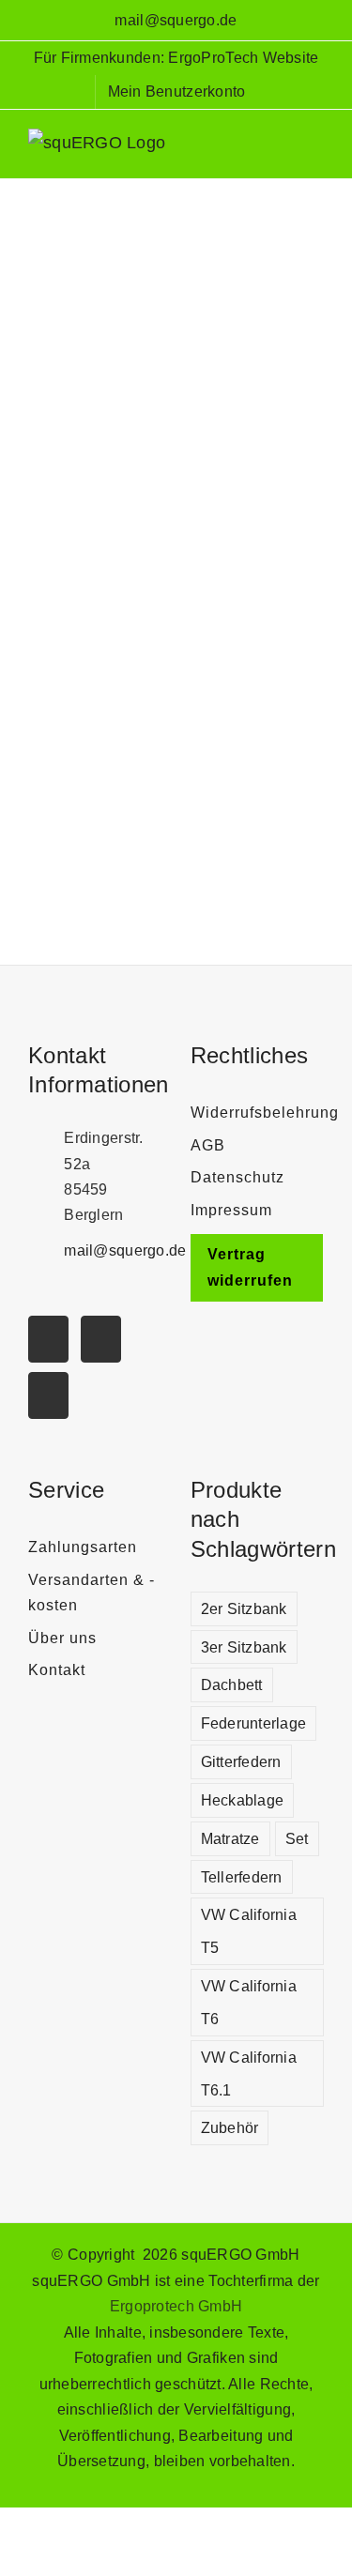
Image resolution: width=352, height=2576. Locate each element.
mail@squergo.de (176, 20)
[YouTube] (48, 1339)
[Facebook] (48, 1395)
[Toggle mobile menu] (316, 150)
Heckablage (243, 1800)
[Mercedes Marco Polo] (171, 289)
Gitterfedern (241, 1761)
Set (297, 1838)
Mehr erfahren (176, 847)
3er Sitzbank (244, 1647)
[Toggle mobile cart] (282, 150)
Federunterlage (254, 1723)
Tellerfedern (242, 1877)
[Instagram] (101, 1339)
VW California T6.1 (249, 2073)
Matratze (230, 1838)
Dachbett (232, 1684)
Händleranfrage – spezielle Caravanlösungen (170, 238)
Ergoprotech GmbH (176, 2306)
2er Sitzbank (244, 1608)
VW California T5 (249, 1931)
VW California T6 (249, 2002)
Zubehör (230, 2127)
